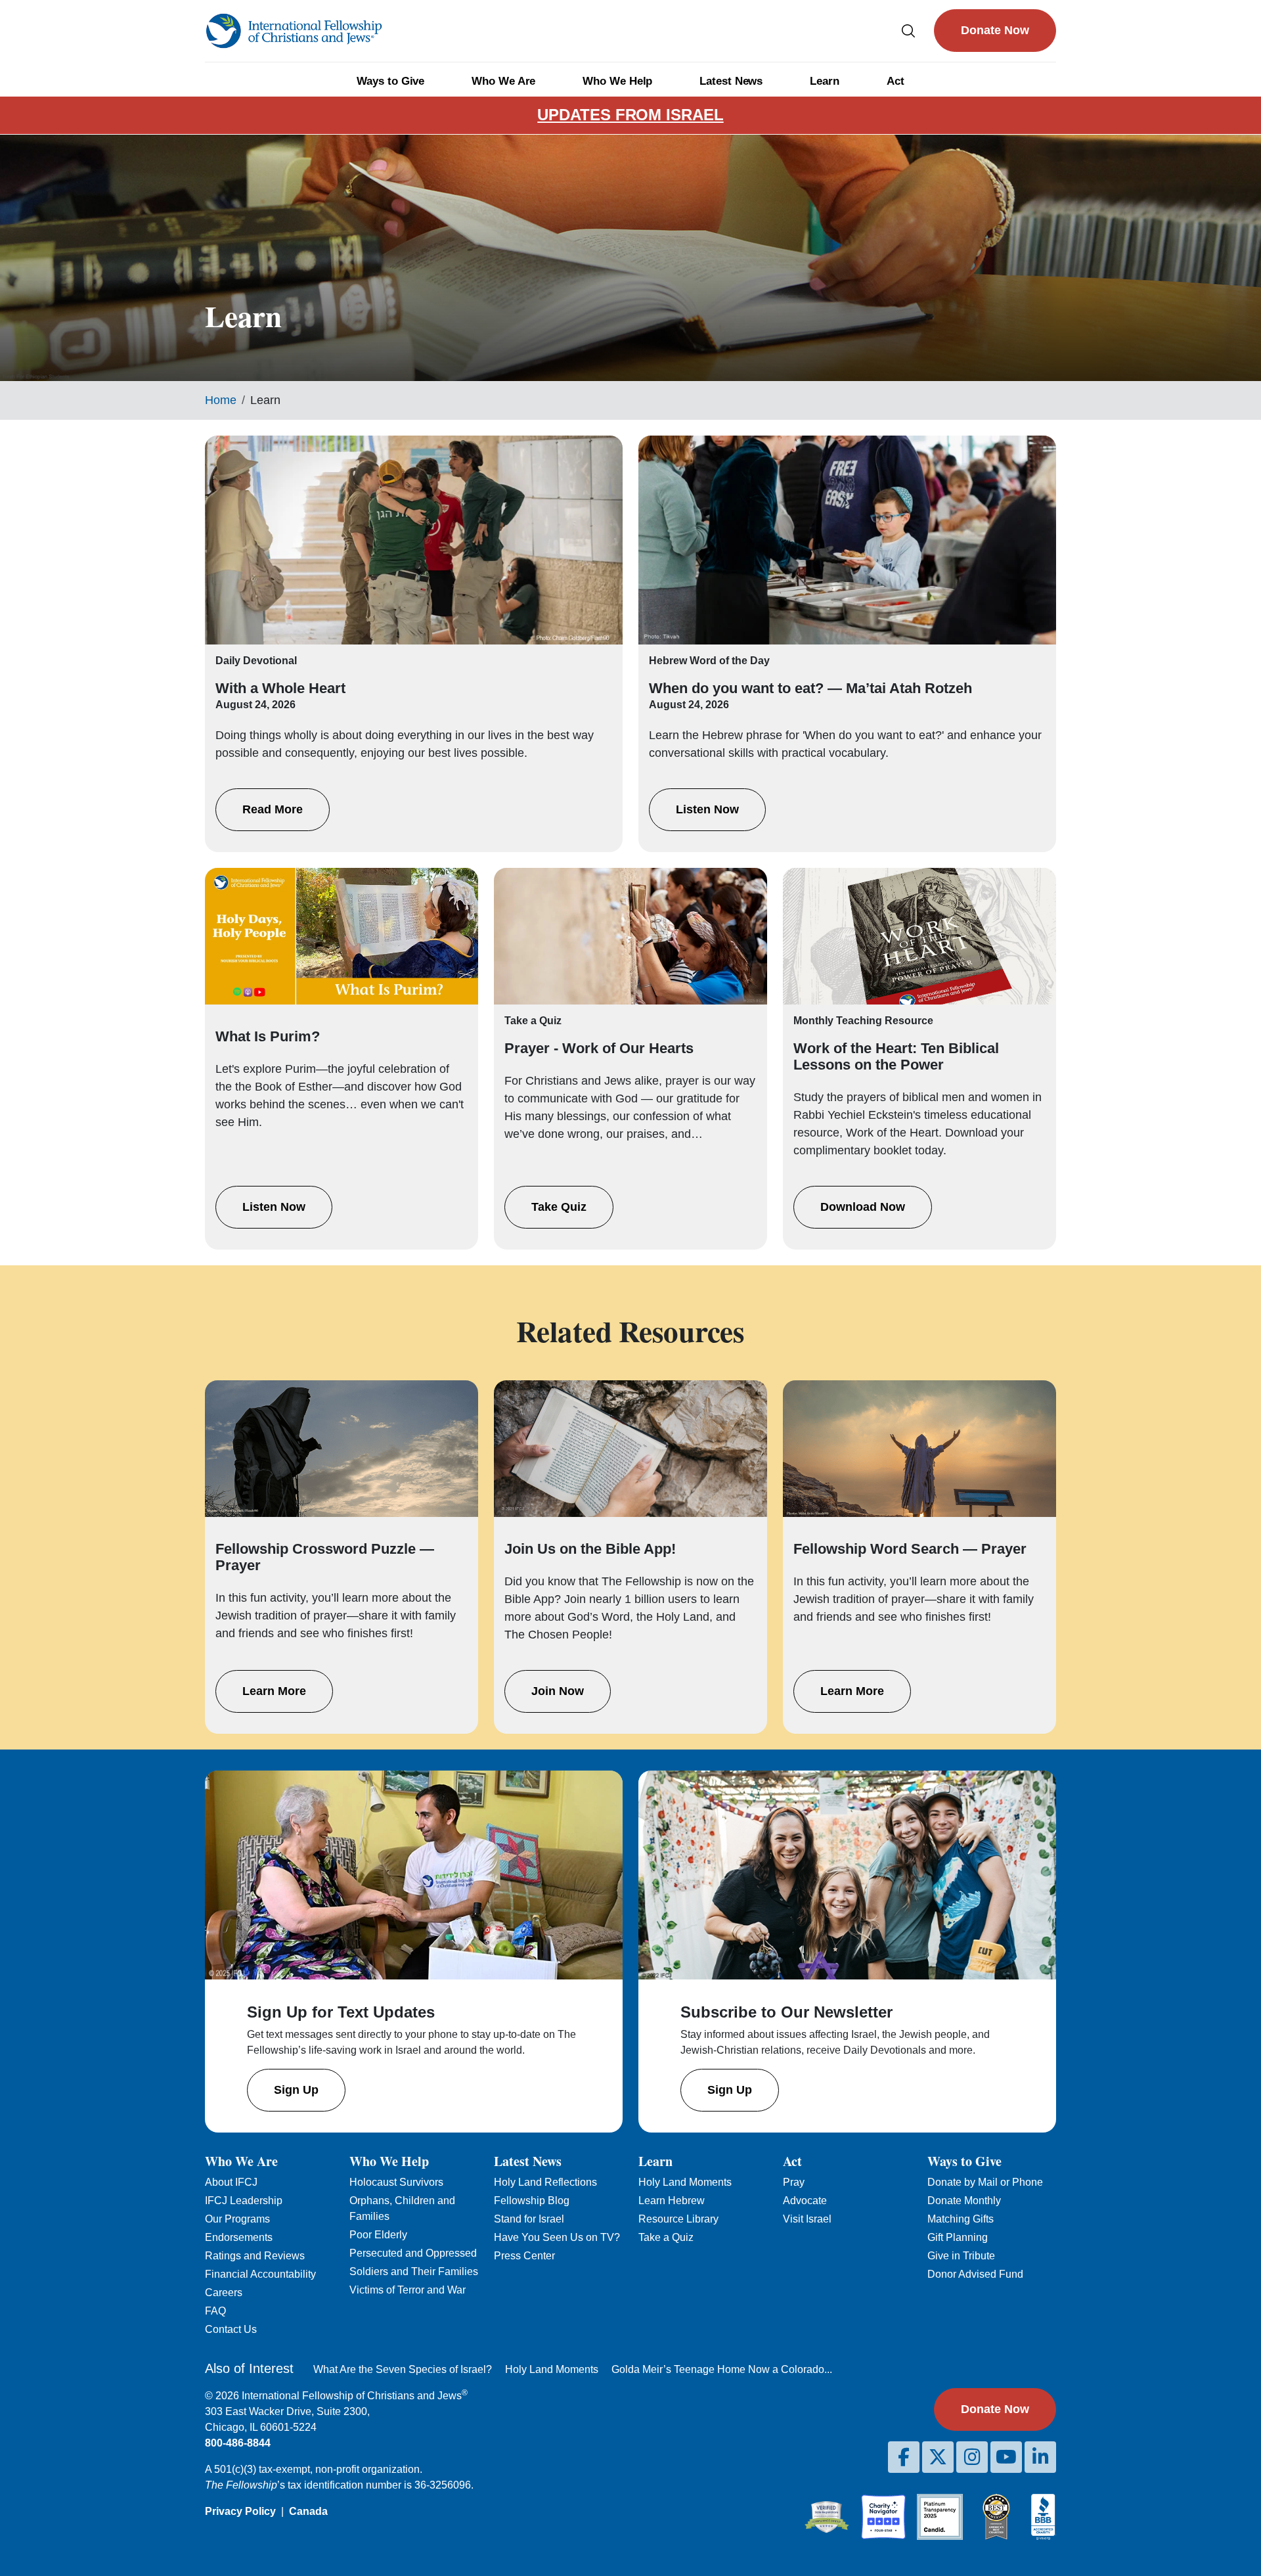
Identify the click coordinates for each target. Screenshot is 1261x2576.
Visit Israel (807, 2219)
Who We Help (617, 81)
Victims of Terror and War (408, 2290)
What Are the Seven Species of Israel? (403, 2369)
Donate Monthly (964, 2201)
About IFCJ (231, 2182)
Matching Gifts (961, 2219)
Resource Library (678, 2219)
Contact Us (231, 2329)
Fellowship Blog (532, 2201)
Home (221, 400)
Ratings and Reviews (255, 2256)
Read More (273, 809)
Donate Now (995, 30)
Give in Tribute (961, 2256)
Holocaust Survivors (396, 2182)
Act (896, 81)
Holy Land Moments (685, 2182)
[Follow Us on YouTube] (1006, 2457)
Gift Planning (958, 2237)
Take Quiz (559, 1207)
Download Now (863, 1207)
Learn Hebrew (672, 2201)
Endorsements (239, 2237)
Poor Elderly (378, 2235)
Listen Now (707, 809)
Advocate (805, 2201)
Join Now (558, 1691)
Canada (308, 2511)
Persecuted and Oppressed (413, 2253)
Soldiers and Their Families (414, 2271)
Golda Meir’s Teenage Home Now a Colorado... (722, 2369)
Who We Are (503, 81)
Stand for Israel (529, 2219)
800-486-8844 (238, 2443)
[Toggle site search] (908, 31)
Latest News (731, 81)
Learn (825, 81)
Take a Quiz (666, 2237)
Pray (794, 2182)
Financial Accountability (260, 2274)
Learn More (274, 1691)
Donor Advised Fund (975, 2274)
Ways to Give (390, 81)
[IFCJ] (294, 31)
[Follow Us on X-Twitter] (938, 2457)
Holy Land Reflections (545, 2182)
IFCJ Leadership (244, 2201)
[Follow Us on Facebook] (904, 2457)
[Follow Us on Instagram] (972, 2457)
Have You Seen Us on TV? (557, 2237)
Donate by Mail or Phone (985, 2182)
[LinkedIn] (1040, 2457)
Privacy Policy (240, 2511)
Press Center (524, 2256)
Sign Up (296, 2090)
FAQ (215, 2311)
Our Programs (237, 2219)
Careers (224, 2293)
